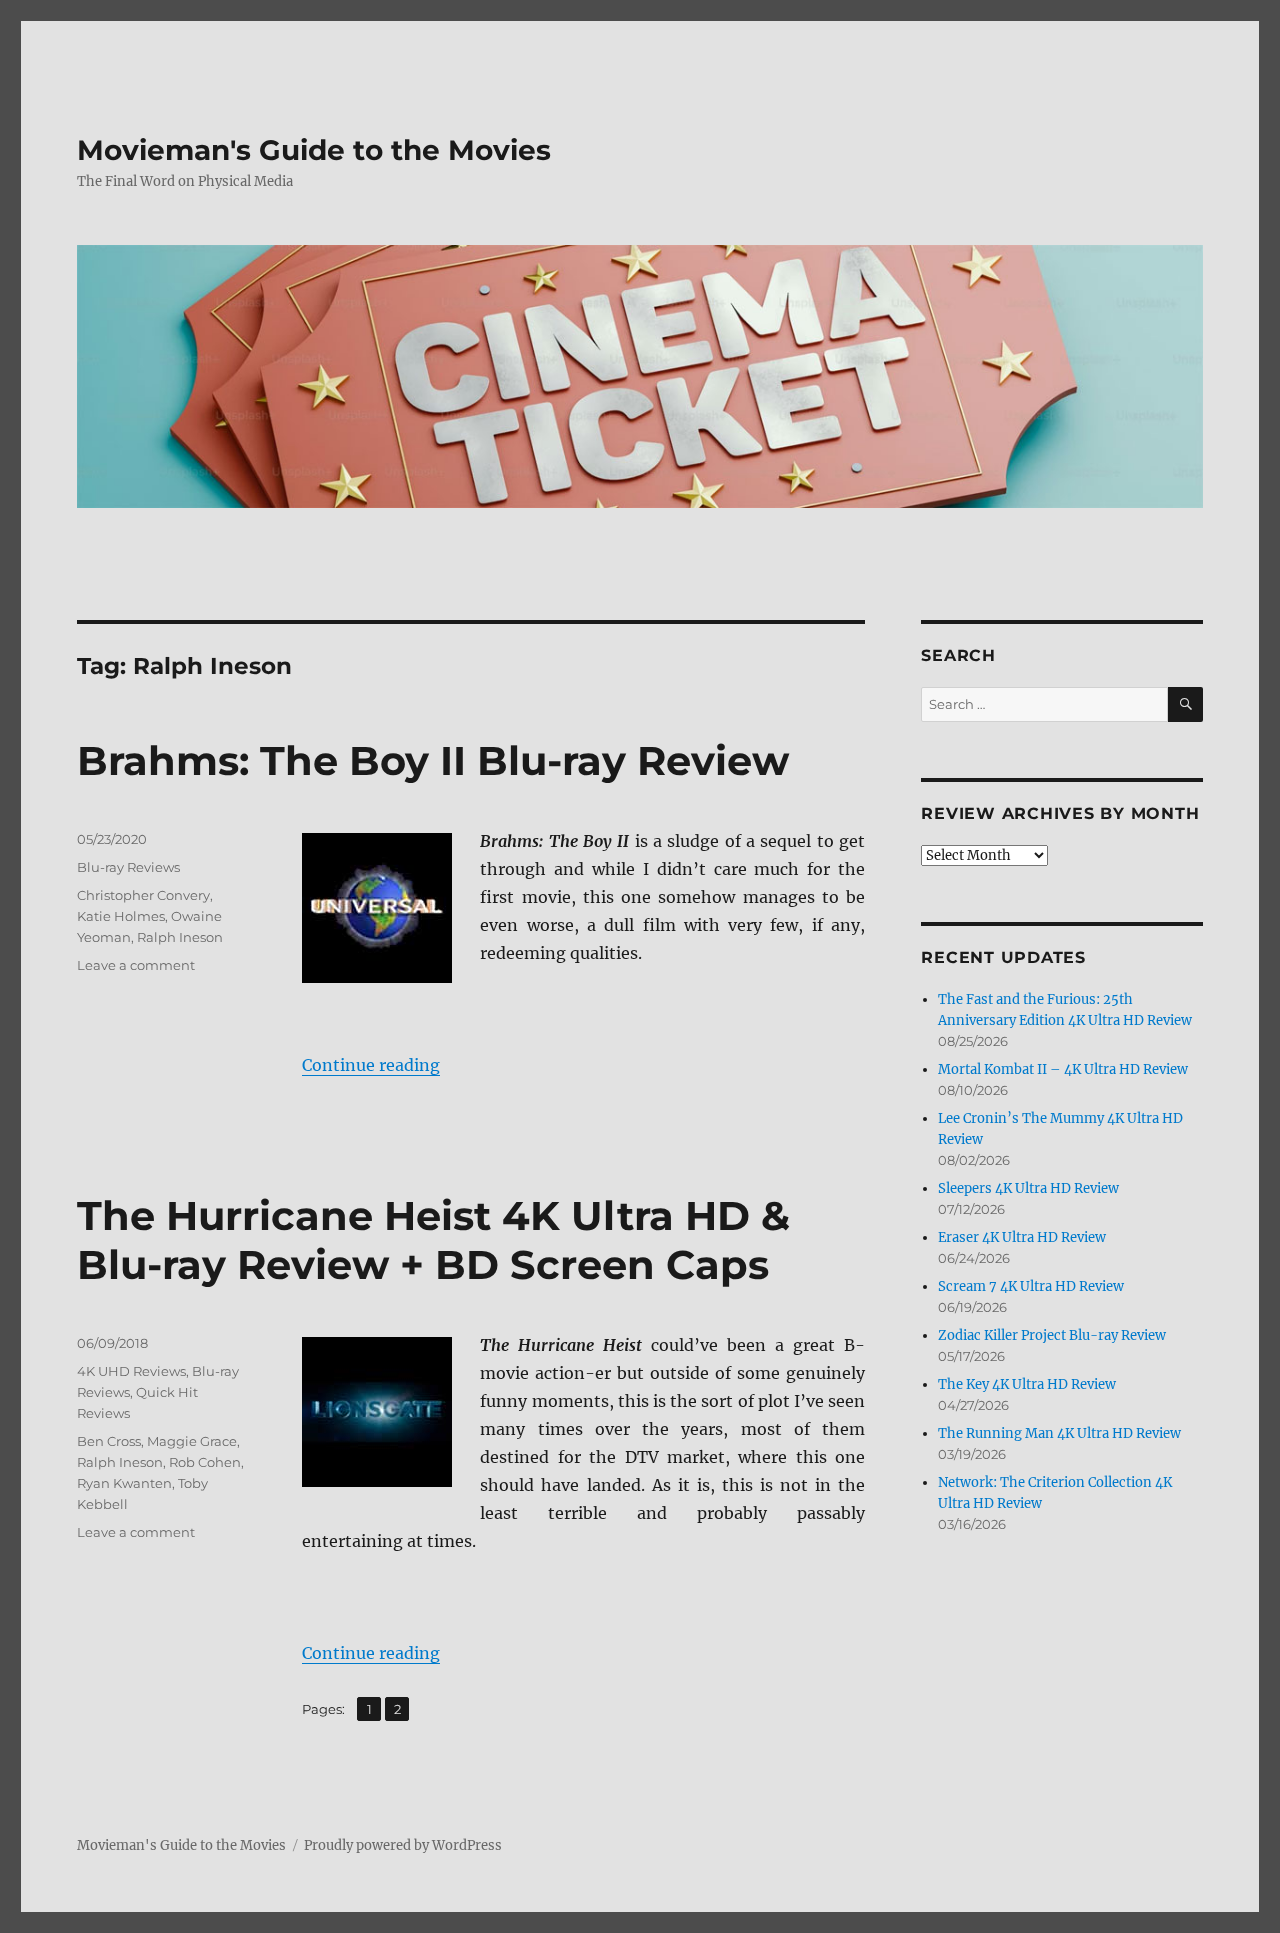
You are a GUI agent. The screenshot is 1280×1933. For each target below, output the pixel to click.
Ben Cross (109, 1441)
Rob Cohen (205, 1462)
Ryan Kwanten (124, 1483)
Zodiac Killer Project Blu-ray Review (1052, 1335)
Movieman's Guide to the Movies (314, 150)
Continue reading (371, 1065)
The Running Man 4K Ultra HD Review (1059, 1433)
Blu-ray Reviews (128, 867)
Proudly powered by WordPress (403, 1845)
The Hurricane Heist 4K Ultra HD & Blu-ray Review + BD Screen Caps (433, 1240)
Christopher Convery (143, 895)
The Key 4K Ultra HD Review (1027, 1384)
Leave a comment (136, 965)
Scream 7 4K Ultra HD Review (1031, 1286)
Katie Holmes (121, 916)
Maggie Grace (192, 1441)
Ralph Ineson (180, 937)
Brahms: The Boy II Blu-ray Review (433, 760)
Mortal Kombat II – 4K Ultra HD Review (1063, 1069)
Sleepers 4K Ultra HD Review (1028, 1188)
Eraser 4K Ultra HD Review (1022, 1237)
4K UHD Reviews (131, 1371)
